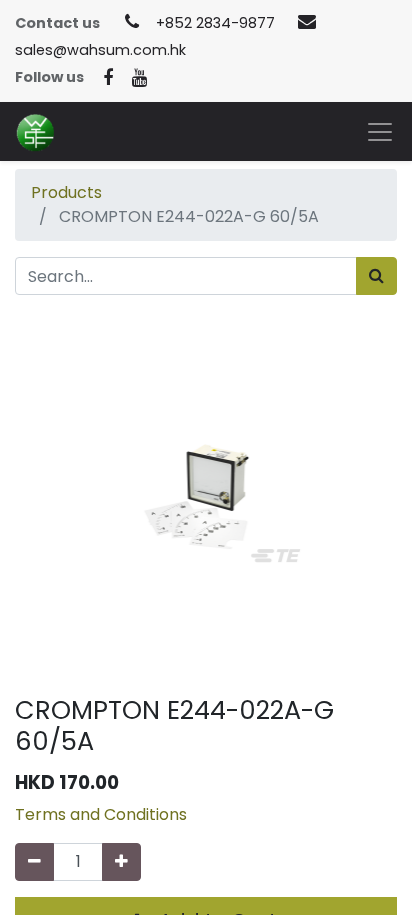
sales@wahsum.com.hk (100, 50)
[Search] (376, 276)
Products (66, 192)
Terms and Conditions (101, 814)
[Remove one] (34, 862)
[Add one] (121, 862)
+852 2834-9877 (215, 23)
